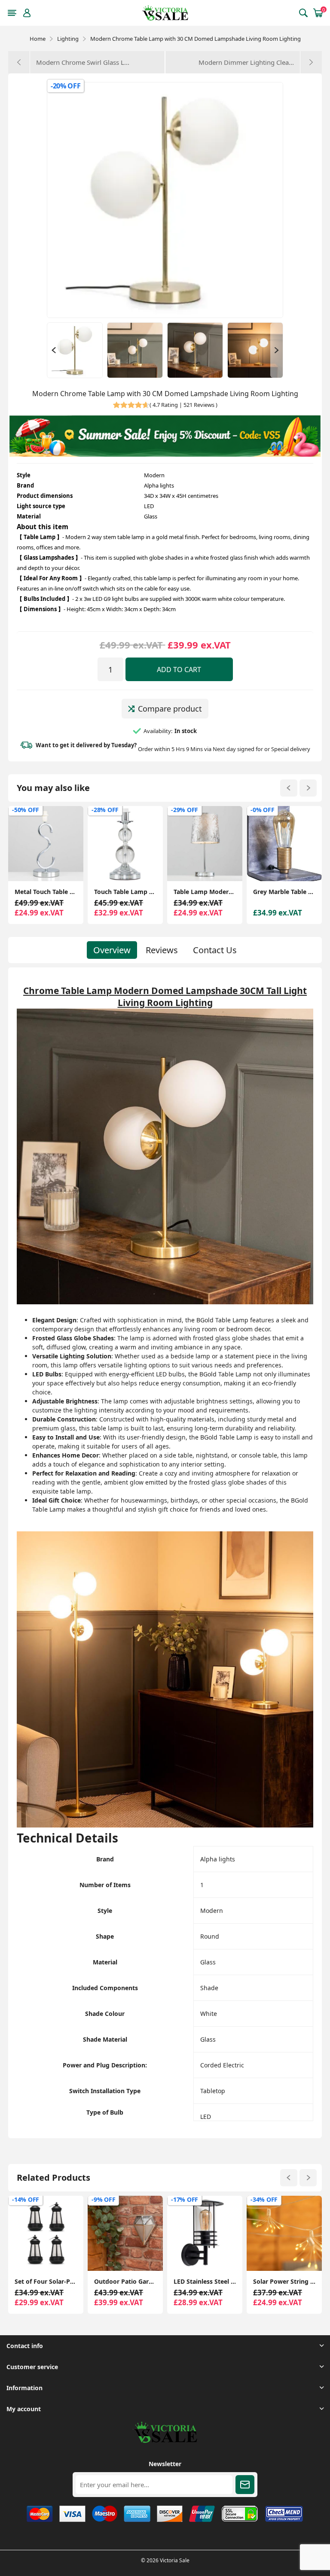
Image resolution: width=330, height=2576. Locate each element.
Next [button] (277, 350)
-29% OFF (105, 810)
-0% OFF (183, 810)
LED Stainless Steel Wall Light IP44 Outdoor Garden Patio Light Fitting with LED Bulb (125, 2281)
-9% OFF (24, 2199)
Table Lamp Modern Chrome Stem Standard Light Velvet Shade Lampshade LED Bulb (125, 892)
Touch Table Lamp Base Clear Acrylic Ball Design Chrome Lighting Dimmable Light (46, 892)
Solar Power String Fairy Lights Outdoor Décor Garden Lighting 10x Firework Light (205, 2281)
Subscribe (245, 2485)
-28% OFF (26, 810)
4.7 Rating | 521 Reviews (183, 405)
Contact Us (215, 950)
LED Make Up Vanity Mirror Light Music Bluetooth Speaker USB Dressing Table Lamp (284, 892)
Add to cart (179, 670)
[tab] (112, 950)
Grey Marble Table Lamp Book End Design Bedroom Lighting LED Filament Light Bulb (205, 892)
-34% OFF (185, 2199)
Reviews (162, 950)
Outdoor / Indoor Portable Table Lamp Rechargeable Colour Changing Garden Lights (284, 2281)
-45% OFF (264, 810)
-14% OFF (264, 2199)
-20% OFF (66, 86)
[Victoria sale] (165, 2441)
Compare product (170, 709)
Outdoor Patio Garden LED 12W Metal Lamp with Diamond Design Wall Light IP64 (46, 2281)
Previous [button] (53, 350)
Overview (112, 950)
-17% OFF (105, 2199)
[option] (75, 350)
